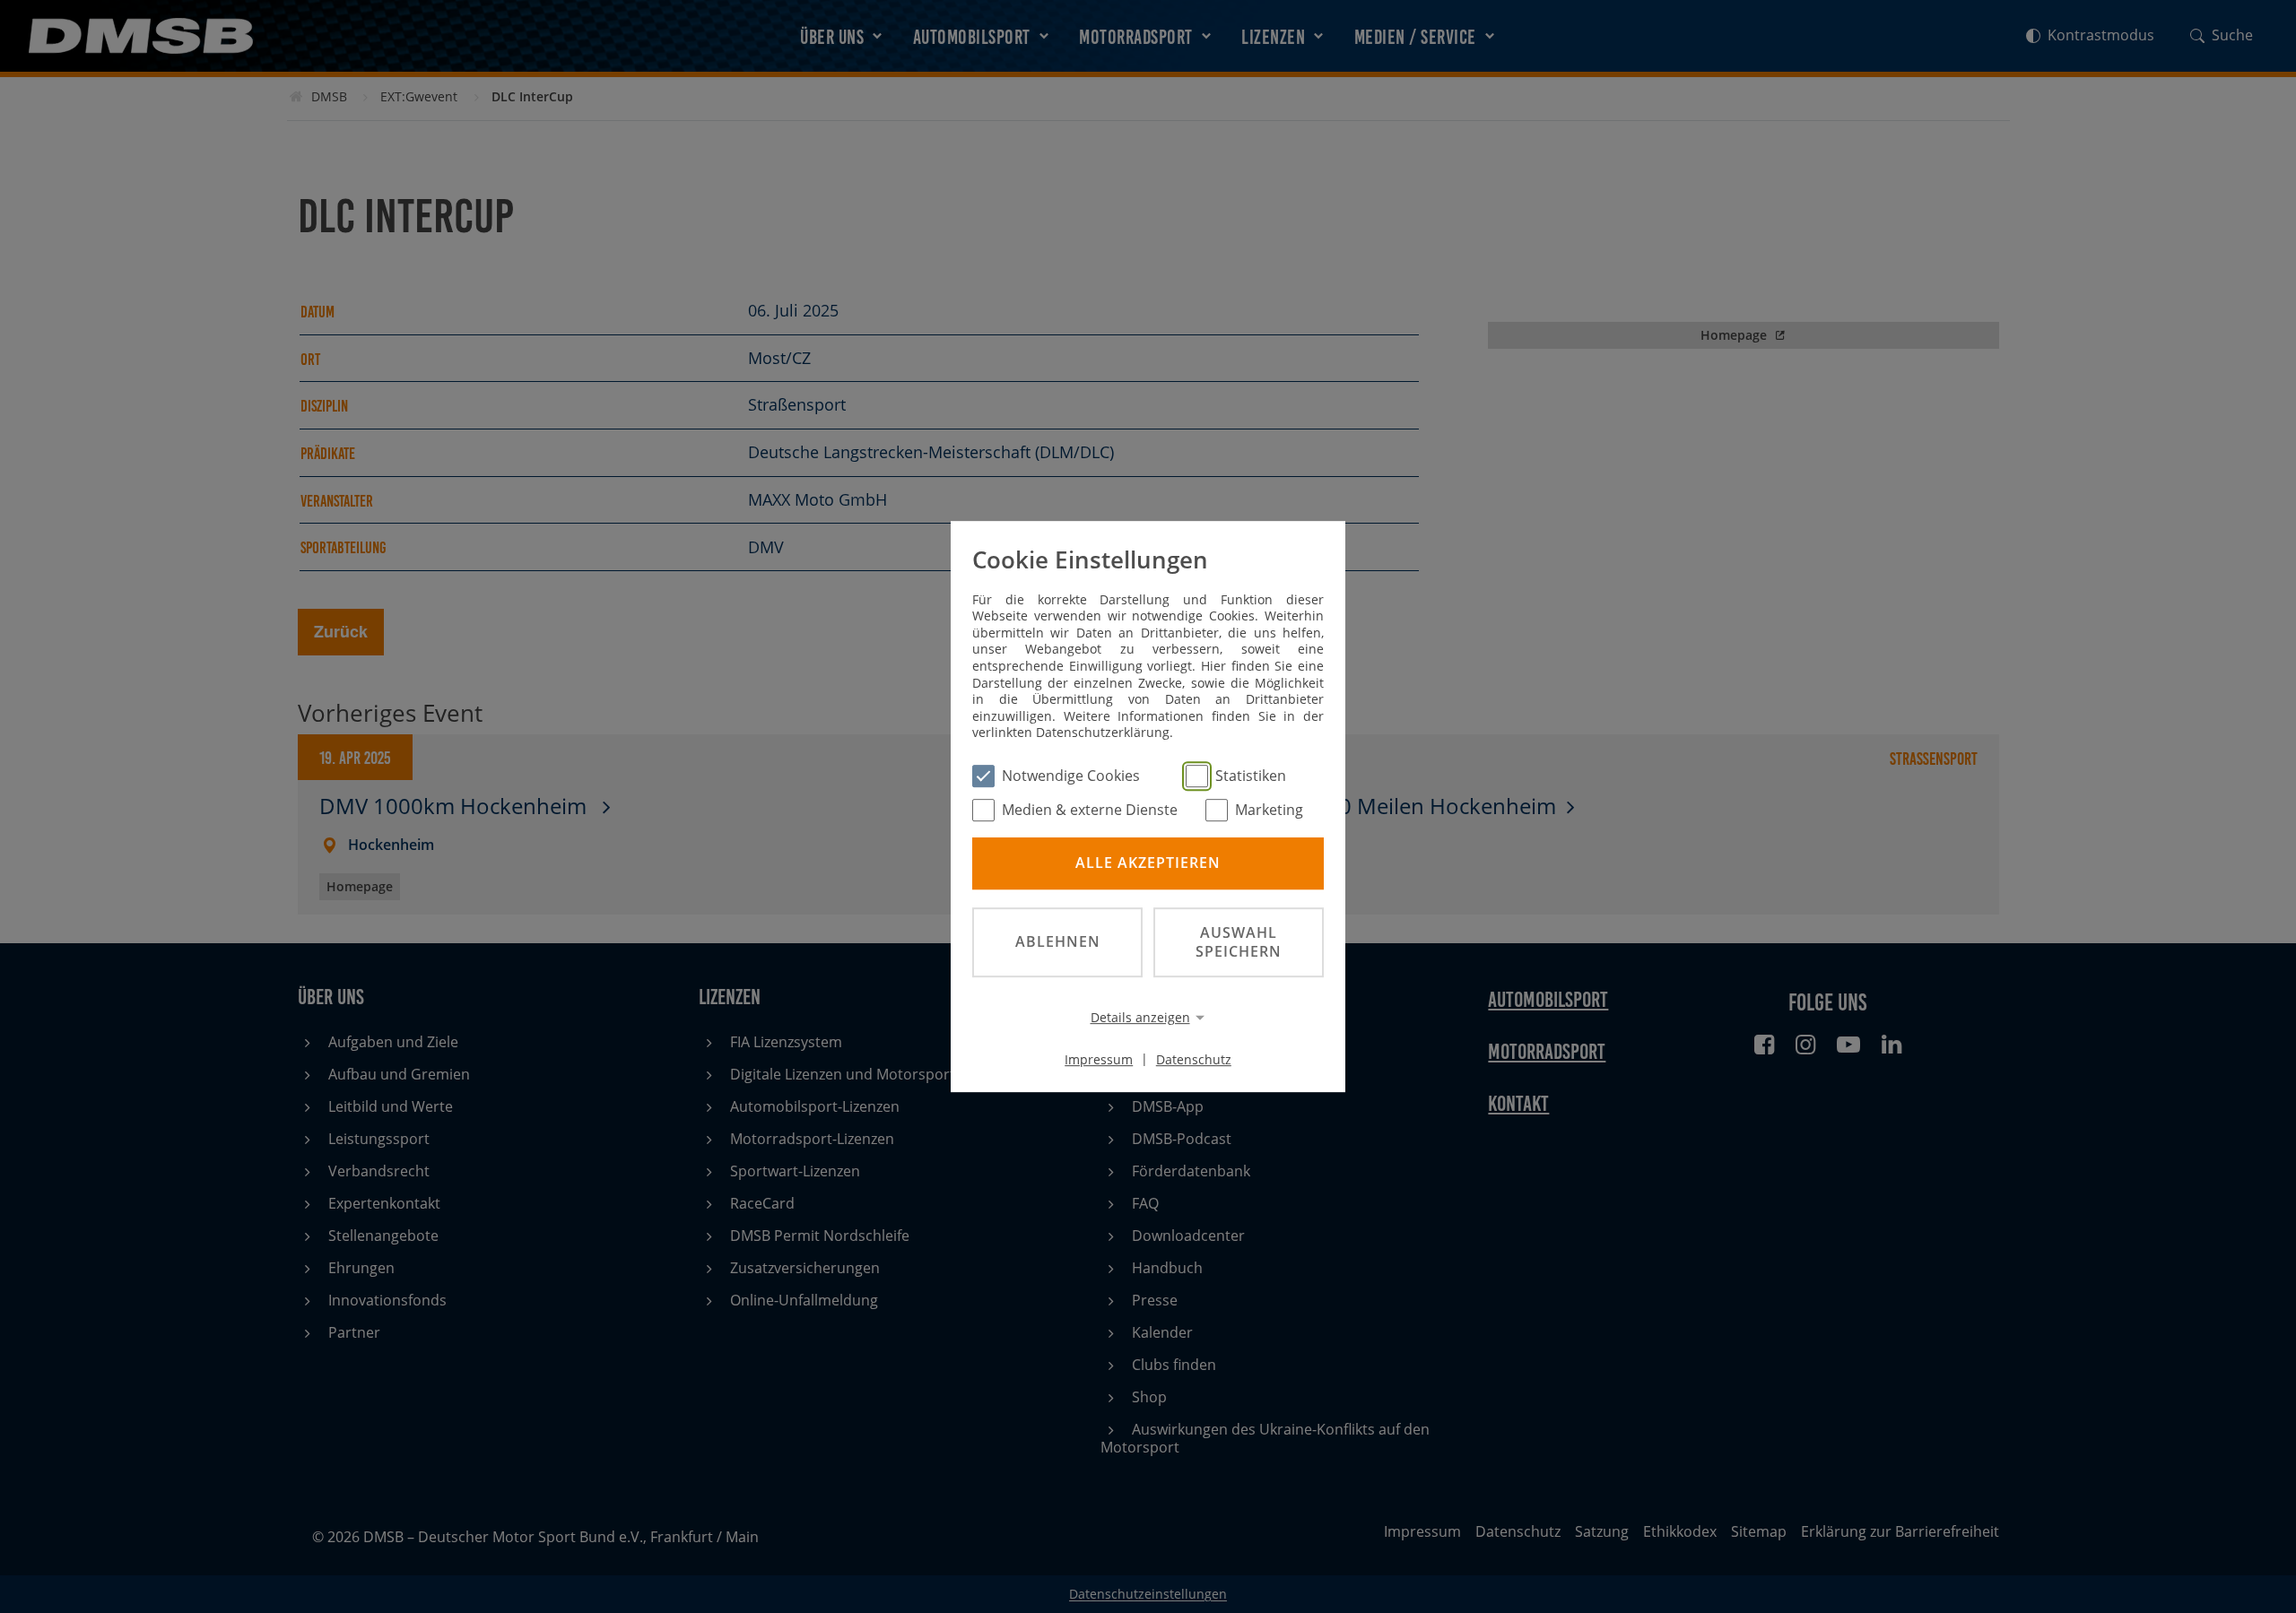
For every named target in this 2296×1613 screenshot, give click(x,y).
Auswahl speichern (1239, 942)
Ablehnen (1058, 941)
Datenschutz (1194, 1058)
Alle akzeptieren (1148, 863)
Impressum (1099, 1058)
